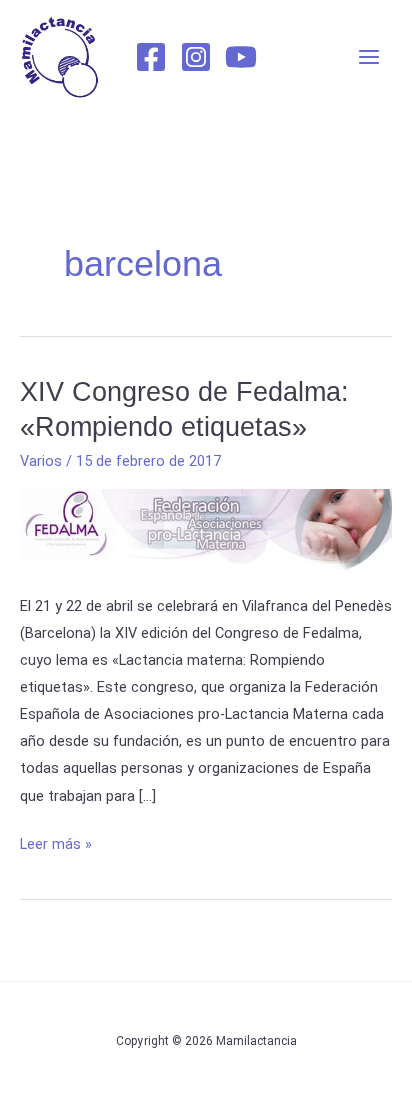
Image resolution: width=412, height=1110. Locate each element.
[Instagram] (196, 57)
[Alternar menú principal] (369, 57)
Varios (41, 461)
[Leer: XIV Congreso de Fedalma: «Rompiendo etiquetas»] (206, 529)
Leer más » (56, 842)
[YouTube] (241, 57)
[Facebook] (151, 57)
